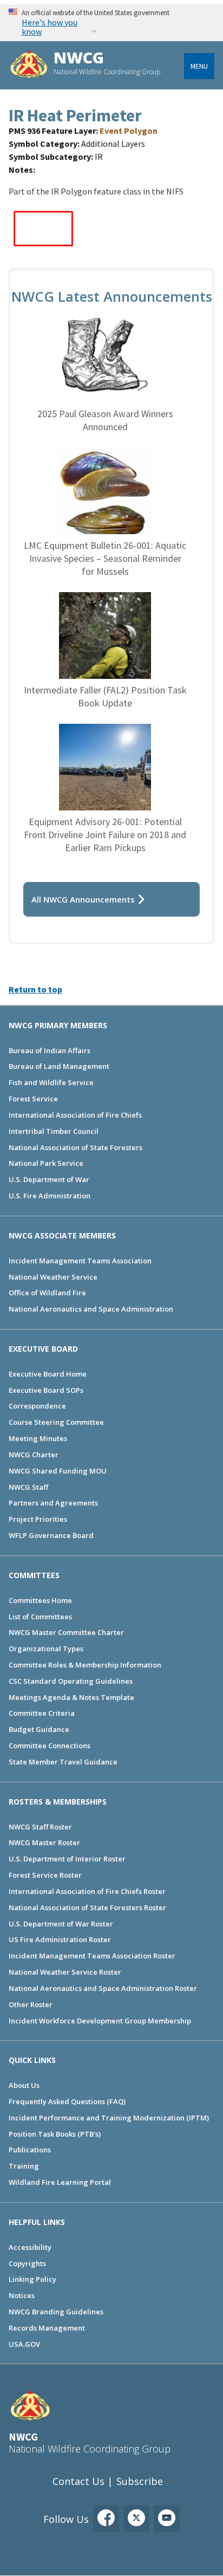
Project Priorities (38, 1519)
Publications (30, 2150)
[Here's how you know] (111, 22)
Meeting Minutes (38, 1438)
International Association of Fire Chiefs (75, 1115)
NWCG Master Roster (44, 1842)
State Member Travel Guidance (63, 1762)
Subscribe (140, 2481)
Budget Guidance (39, 1729)
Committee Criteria (42, 1713)
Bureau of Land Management (59, 1066)
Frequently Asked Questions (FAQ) (67, 2101)
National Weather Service (53, 1277)
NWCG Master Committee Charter (66, 1632)
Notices (22, 2295)
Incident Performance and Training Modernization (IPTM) (109, 2118)
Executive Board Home (48, 1374)
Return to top (35, 989)
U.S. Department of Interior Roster (67, 1859)
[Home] (29, 65)
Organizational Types (46, 1649)
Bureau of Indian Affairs (50, 1050)
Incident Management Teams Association (80, 1261)
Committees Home (40, 1600)
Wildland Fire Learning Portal (60, 2182)
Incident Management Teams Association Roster (92, 1956)
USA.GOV (24, 2344)
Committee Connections (50, 1746)
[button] (44, 249)
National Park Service (46, 1163)
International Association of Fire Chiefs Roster (87, 1891)
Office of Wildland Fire (47, 1293)
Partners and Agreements (53, 1503)
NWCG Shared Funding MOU (58, 1471)
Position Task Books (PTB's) (55, 2134)
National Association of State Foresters (76, 1147)
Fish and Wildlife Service (51, 1082)
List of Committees (40, 1617)
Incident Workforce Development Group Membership (100, 2021)
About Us (24, 2085)
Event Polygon (129, 131)
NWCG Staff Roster (40, 1827)
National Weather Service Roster (65, 1972)
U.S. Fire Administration (50, 1196)
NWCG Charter (34, 1455)
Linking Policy (32, 2279)
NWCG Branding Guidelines (56, 2312)
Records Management (47, 2328)
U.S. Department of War (49, 1179)
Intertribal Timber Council (54, 1131)
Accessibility (30, 2247)
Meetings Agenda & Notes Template (71, 1697)
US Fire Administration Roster (60, 1939)
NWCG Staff (28, 1487)
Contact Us (78, 2481)
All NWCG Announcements (83, 899)
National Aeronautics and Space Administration (91, 1309)
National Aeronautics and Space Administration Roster (103, 1988)
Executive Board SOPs (46, 1390)
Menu (199, 66)
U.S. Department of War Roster (61, 1924)
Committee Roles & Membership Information (85, 1665)
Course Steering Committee (56, 1422)
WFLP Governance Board (51, 1535)
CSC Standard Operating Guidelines (71, 1681)
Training (24, 2166)
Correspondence (37, 1406)
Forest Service (33, 1099)
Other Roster (31, 2004)
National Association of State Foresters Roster (87, 1907)
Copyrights (27, 2263)
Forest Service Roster (45, 1875)
